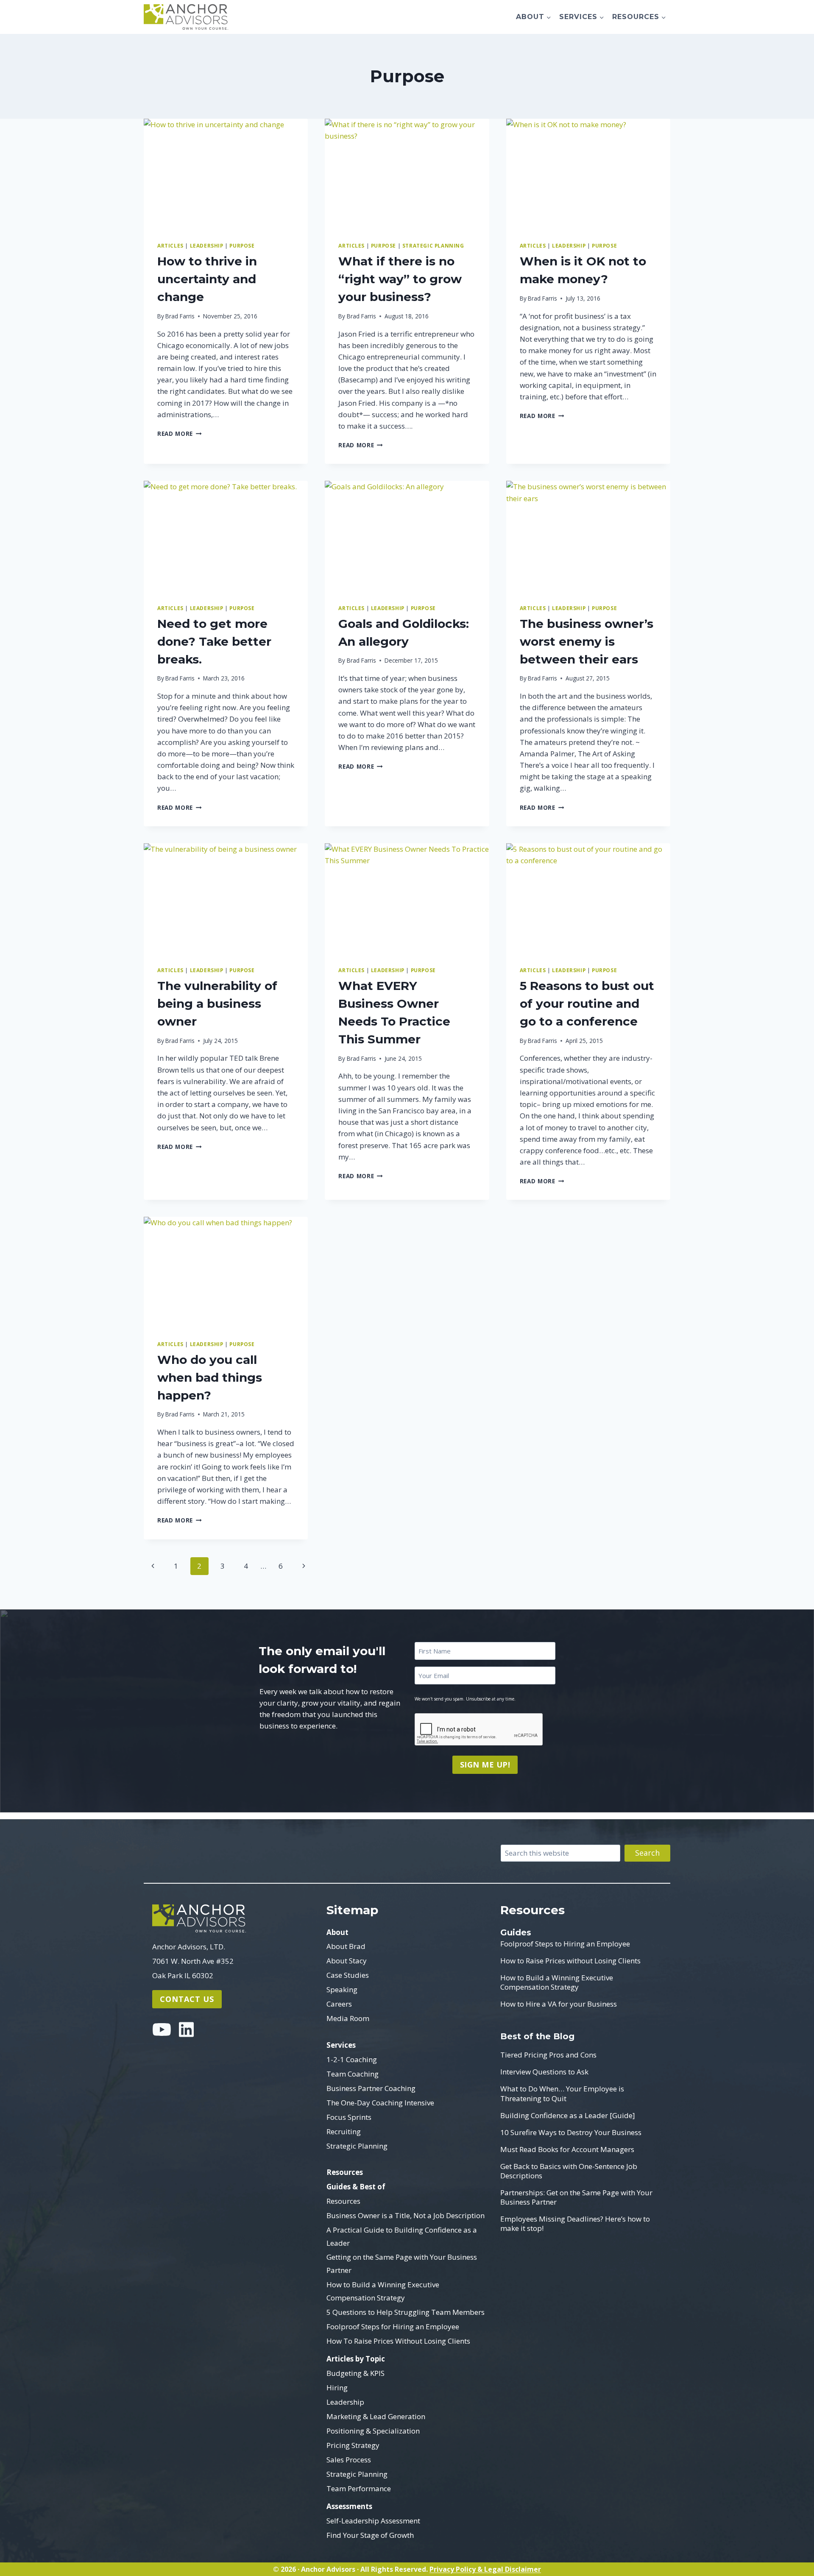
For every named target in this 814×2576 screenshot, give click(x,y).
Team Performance (359, 2488)
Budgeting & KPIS (355, 2373)
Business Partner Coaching (371, 2088)
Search (647, 1853)
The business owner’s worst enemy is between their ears (587, 641)
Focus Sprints (349, 2117)
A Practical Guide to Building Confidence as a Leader (402, 2236)
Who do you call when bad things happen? (210, 1377)
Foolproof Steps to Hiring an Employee (565, 1944)
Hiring (337, 2388)
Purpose (242, 245)
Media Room (348, 2018)
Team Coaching (353, 2074)
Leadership (345, 2402)
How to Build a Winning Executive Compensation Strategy (383, 2291)
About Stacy (347, 1961)
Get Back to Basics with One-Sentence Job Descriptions (569, 2171)
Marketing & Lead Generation (376, 2416)
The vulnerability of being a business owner (217, 1004)
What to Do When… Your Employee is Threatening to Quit (562, 2094)
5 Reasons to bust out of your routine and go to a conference (587, 1004)
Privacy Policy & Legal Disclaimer (485, 2569)
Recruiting (344, 2131)
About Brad (346, 1946)
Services (341, 2045)
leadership (207, 245)
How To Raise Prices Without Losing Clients (398, 2341)
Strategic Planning (357, 2146)
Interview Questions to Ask (544, 2072)
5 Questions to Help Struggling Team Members (406, 2312)
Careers (339, 2004)
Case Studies (348, 1975)
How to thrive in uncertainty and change (207, 279)
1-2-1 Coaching (352, 2059)
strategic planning (433, 245)
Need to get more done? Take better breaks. (214, 641)
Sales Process (349, 2460)
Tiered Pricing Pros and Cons (548, 2055)
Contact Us (187, 1999)
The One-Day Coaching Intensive (380, 2103)
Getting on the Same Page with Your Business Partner (402, 2264)
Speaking (342, 1989)
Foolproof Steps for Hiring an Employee (393, 2326)
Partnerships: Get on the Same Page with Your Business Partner (576, 2197)
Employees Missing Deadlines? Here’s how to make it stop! (575, 2224)
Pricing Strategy (353, 2445)
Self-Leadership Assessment (373, 2521)
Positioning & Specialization (373, 2431)
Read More (180, 434)
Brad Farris (180, 316)
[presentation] (226, 173)
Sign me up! (485, 1765)
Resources (345, 2172)
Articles (170, 245)
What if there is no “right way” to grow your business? (400, 279)
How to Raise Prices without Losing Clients (570, 1961)
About (337, 1932)
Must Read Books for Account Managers (567, 2149)
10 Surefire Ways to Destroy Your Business (571, 2133)
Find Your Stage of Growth (370, 2535)
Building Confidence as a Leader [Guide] (568, 2116)
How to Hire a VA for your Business (559, 2004)
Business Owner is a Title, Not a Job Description (406, 2215)
